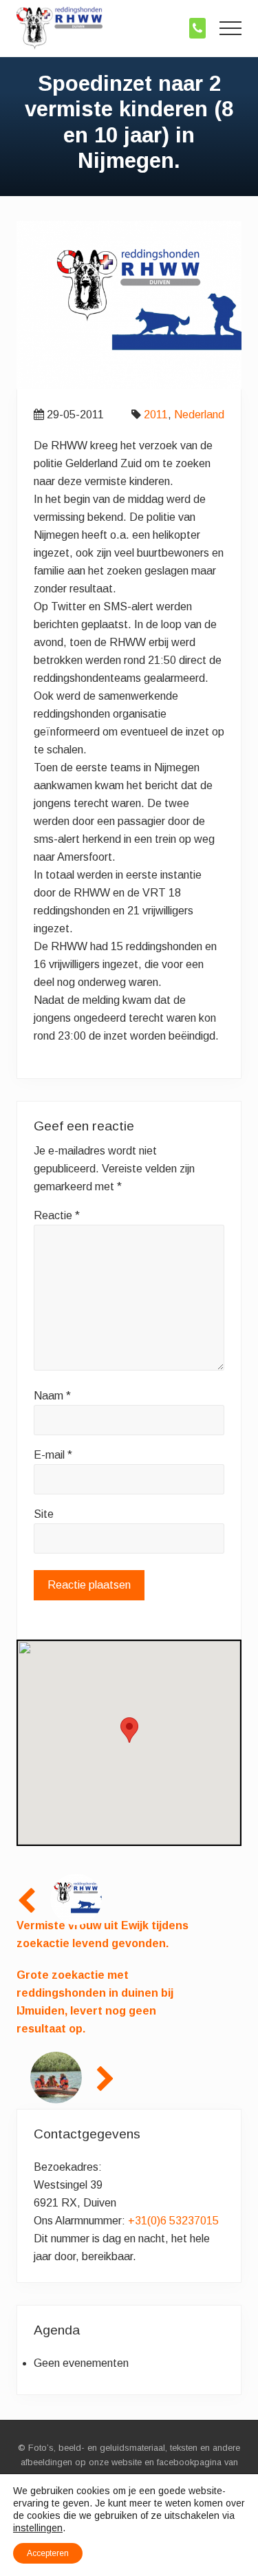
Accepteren (48, 2553)
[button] (230, 28)
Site (44, 1514)
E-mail (53, 1455)
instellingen (38, 2528)
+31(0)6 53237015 (173, 2221)
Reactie (57, 1215)
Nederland (199, 415)
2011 (156, 415)
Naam (52, 1396)
